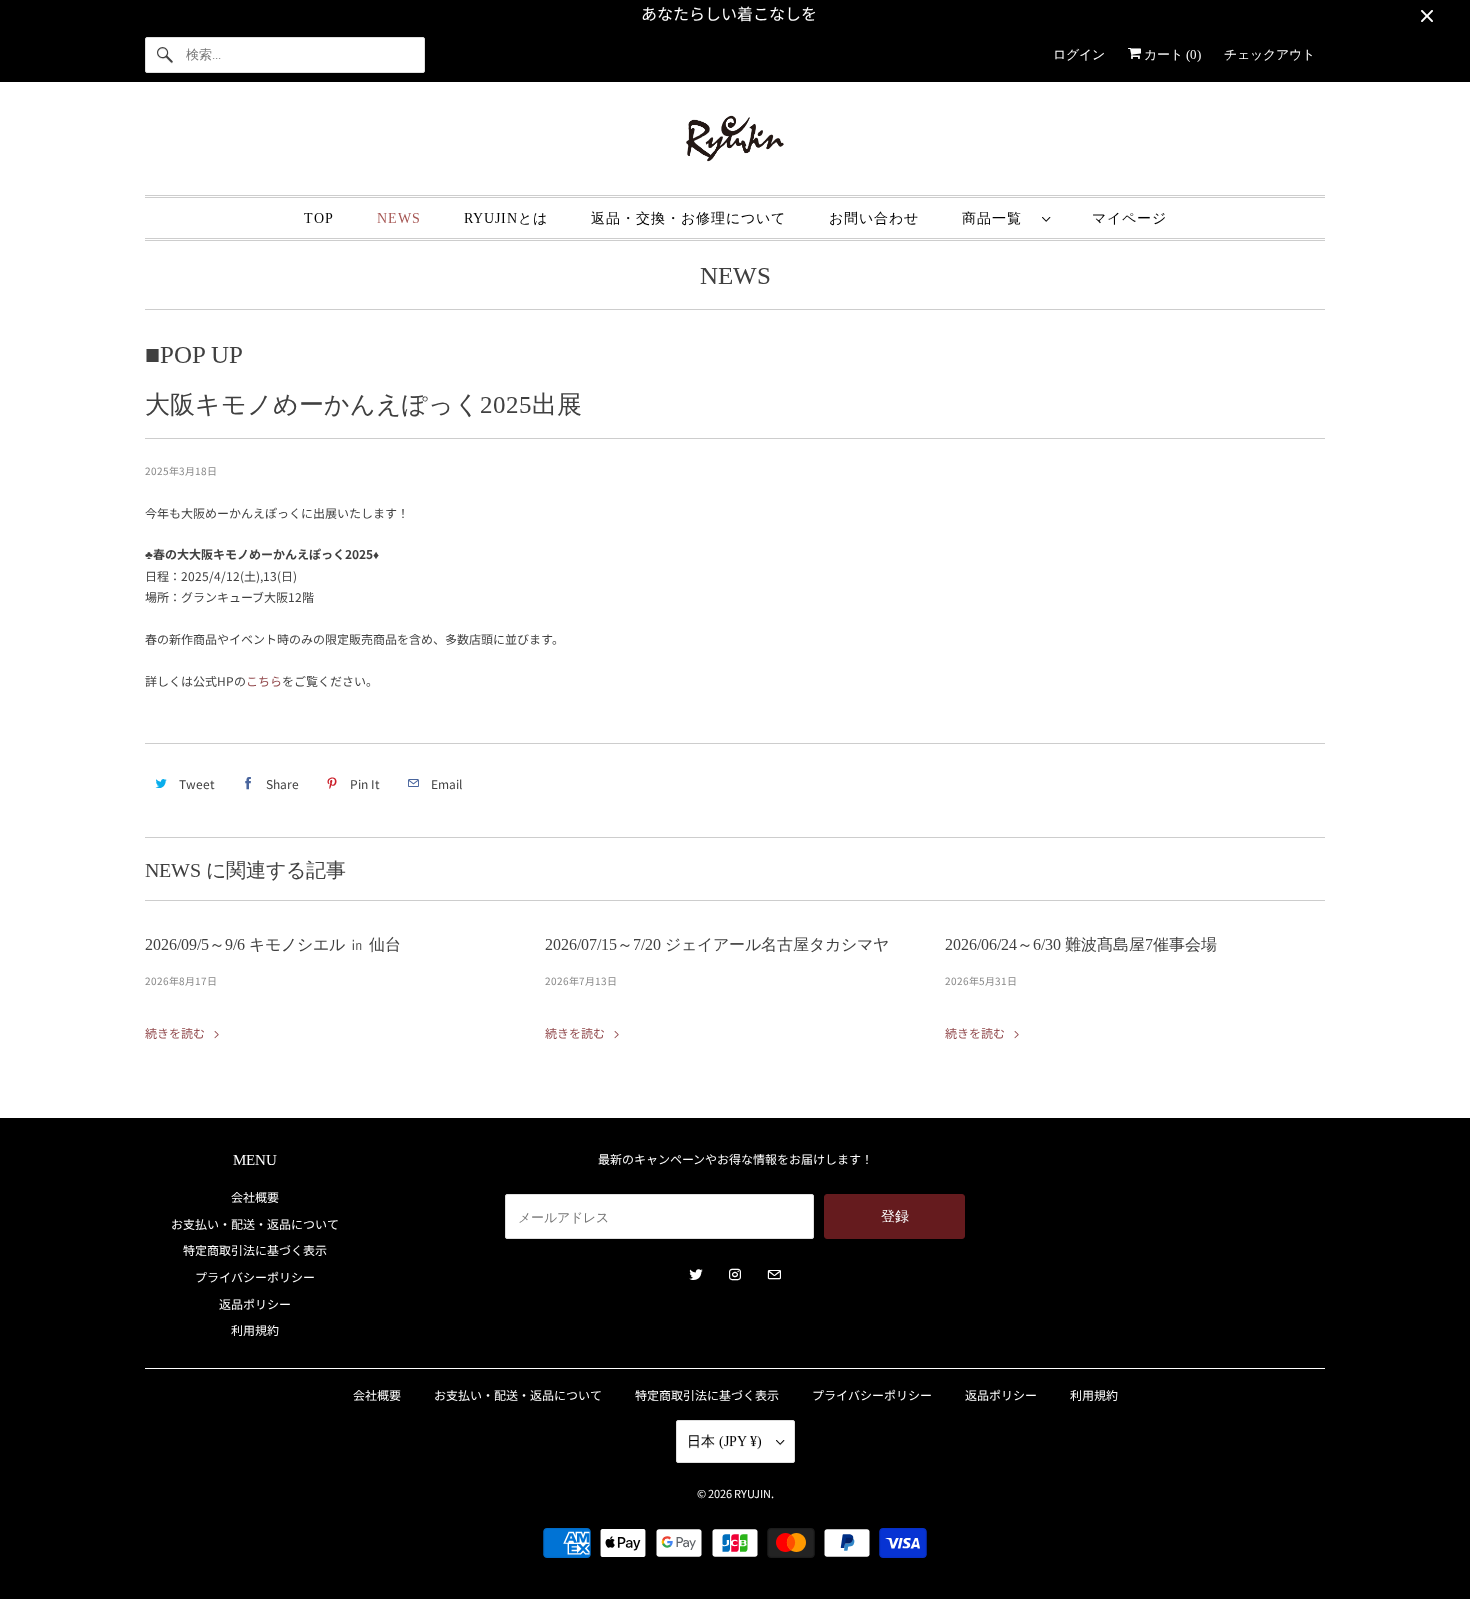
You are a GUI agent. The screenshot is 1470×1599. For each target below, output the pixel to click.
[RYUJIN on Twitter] (696, 1275)
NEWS (399, 218)
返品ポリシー (255, 1303)
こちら (264, 680)
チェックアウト (1269, 54)
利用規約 (255, 1329)
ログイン (1079, 54)
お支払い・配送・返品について (255, 1223)
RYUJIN (752, 1493)
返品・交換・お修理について (688, 218)
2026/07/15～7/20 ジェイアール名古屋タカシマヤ (717, 944)
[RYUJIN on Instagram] (735, 1275)
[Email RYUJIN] (774, 1275)
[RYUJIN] (735, 144)
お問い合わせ (874, 218)
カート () (1171, 54)
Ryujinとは (506, 218)
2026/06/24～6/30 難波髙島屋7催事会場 (1081, 944)
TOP (319, 218)
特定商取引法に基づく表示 (255, 1249)
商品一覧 (997, 218)
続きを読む (176, 1032)
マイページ (1129, 218)
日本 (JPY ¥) (726, 1441)
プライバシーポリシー (255, 1276)
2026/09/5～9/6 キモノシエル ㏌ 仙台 (273, 944)
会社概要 (255, 1196)
